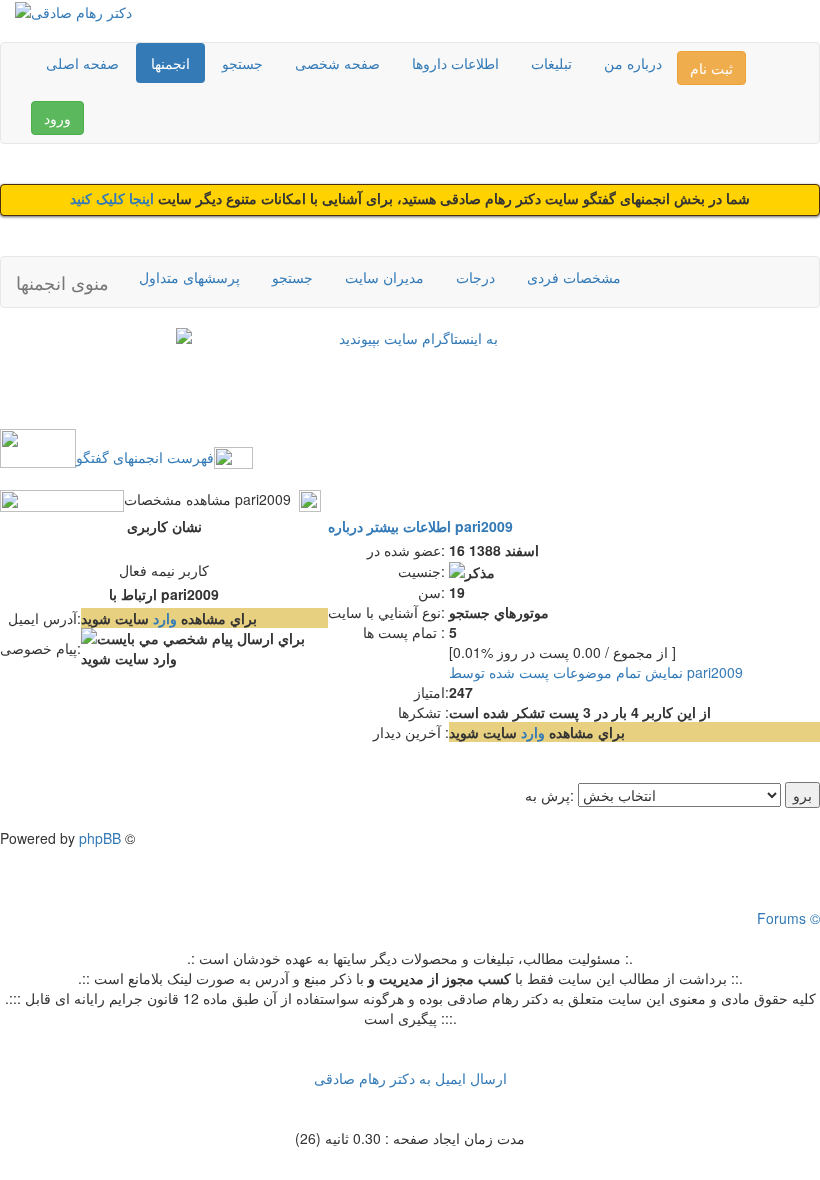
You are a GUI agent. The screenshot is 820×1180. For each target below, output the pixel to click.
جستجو (242, 63)
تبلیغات (551, 63)
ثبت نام (711, 68)
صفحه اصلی (82, 63)
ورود (57, 118)
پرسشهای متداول (189, 277)
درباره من (633, 63)
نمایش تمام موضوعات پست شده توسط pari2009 (596, 672)
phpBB (100, 838)
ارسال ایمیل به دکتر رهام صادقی (410, 1078)
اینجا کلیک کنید (114, 199)
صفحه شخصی (337, 63)
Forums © (788, 918)
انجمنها (170, 63)
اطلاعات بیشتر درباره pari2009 (420, 526)
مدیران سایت (384, 277)
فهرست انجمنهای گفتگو (145, 457)
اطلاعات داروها (455, 63)
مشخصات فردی (574, 277)
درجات (475, 277)
